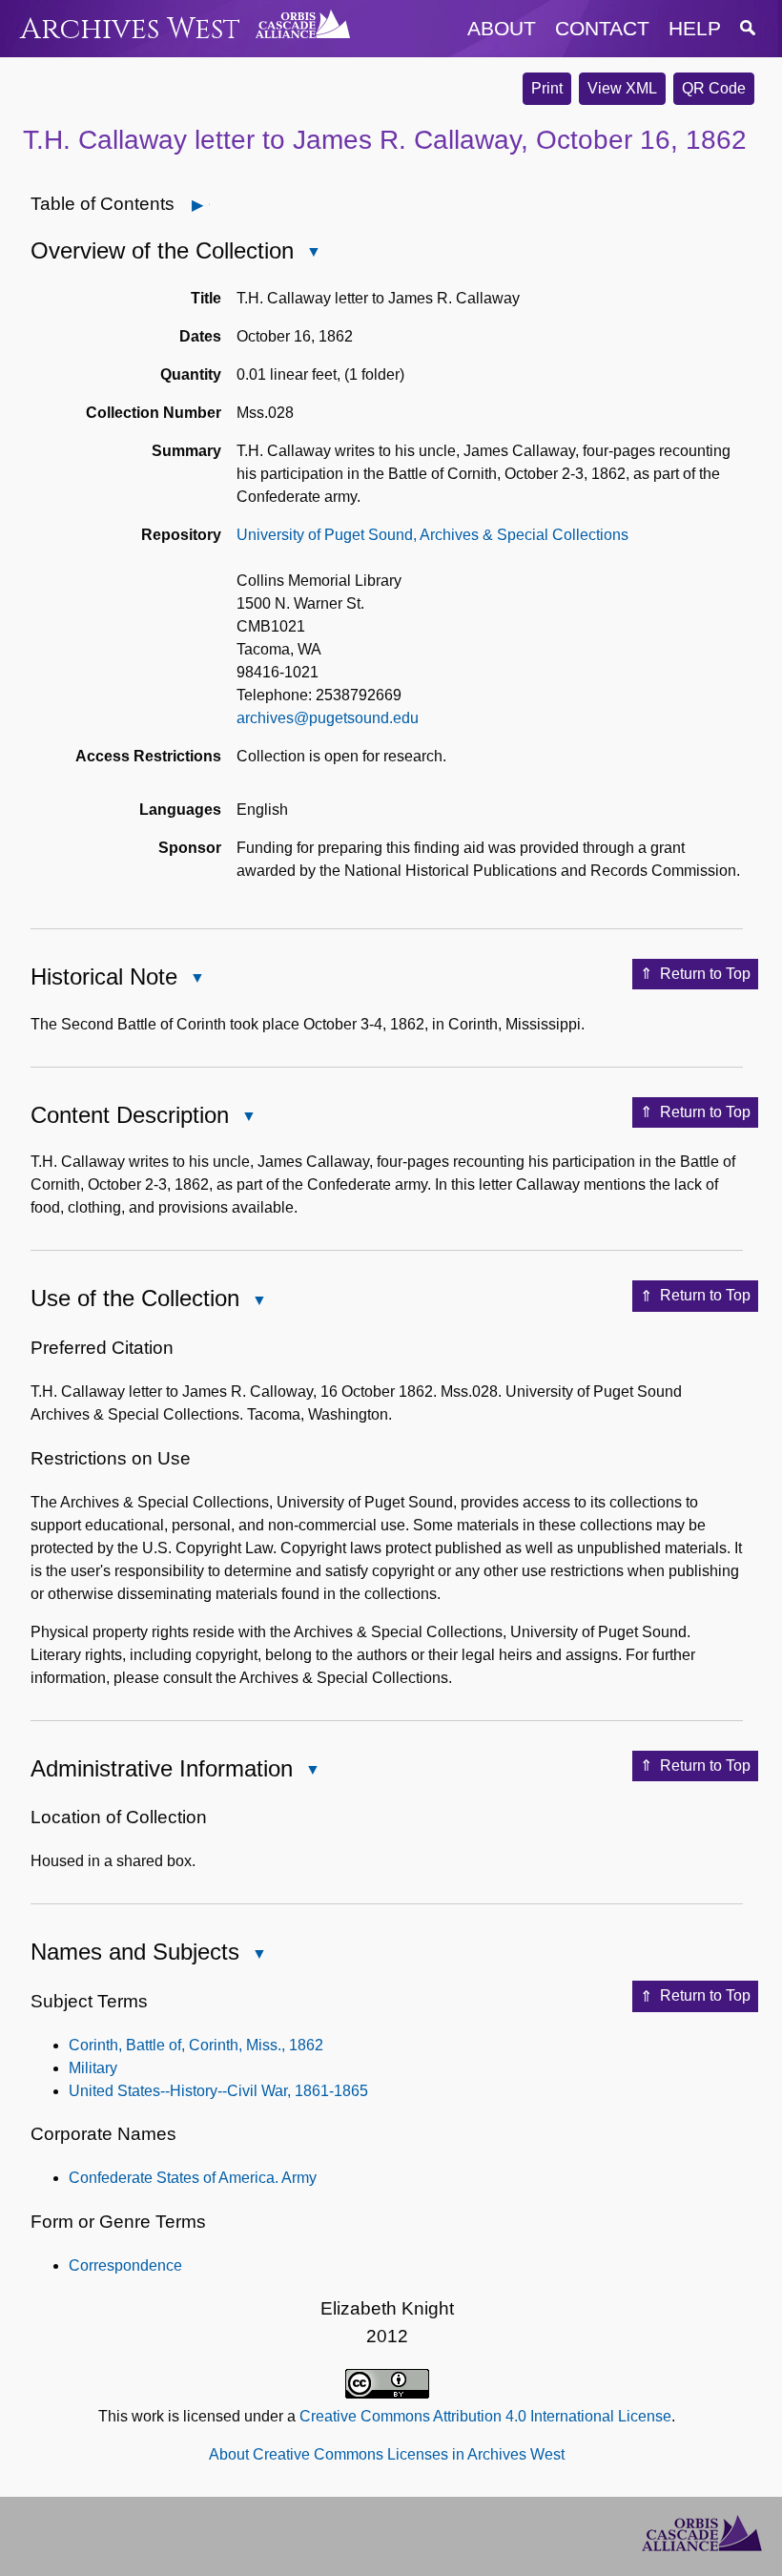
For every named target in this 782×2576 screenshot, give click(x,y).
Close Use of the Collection (258, 1302)
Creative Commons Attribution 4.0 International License (485, 2416)
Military (93, 2068)
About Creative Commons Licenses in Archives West (387, 2454)
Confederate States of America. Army (193, 2178)
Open (209, 205)
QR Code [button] (714, 88)
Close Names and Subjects (258, 1955)
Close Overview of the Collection (313, 253)
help (695, 28)
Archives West (130, 29)
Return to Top (705, 974)
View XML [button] (622, 88)
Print (547, 88)
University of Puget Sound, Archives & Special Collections (432, 535)
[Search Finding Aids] (748, 28)
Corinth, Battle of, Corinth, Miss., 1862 (196, 2045)
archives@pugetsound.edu (328, 718)
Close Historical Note (196, 979)
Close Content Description (248, 1118)
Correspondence (125, 2265)
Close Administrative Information (312, 1771)
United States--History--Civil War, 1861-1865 (218, 2091)
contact (602, 28)
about (502, 28)
